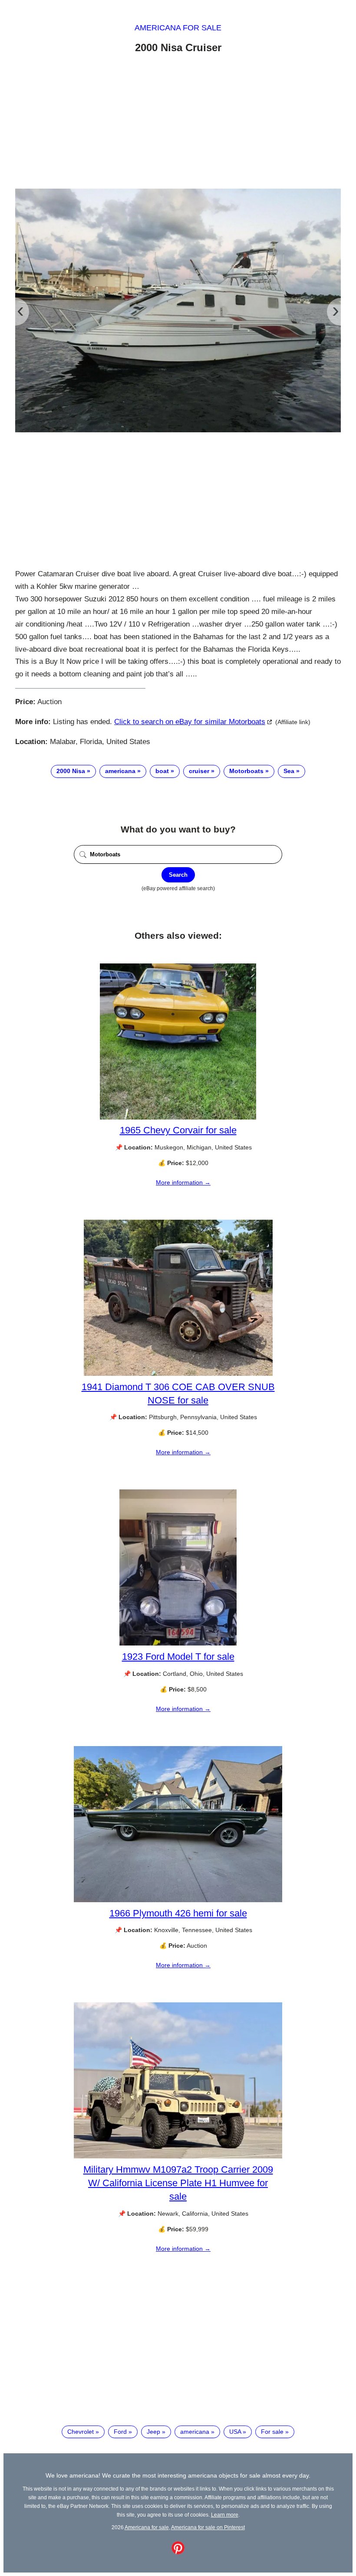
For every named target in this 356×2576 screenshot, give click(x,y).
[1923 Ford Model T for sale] (178, 1643)
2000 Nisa (71, 771)
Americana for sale (178, 28)
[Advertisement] (178, 123)
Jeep (153, 2432)
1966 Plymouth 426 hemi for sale (178, 1913)
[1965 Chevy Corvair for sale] (178, 1117)
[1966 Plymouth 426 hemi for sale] (178, 1900)
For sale (272, 2432)
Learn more (225, 2515)
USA (235, 2432)
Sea (289, 771)
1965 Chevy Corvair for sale (178, 1130)
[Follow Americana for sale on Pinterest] (178, 2552)
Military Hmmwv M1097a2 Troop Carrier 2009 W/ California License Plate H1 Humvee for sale (178, 2183)
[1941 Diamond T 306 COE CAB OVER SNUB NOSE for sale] (178, 1374)
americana (120, 771)
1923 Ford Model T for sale (178, 1657)
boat (162, 771)
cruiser (199, 771)
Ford (120, 2432)
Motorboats (246, 771)
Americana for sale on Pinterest (208, 2527)
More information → (183, 1182)
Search (178, 875)
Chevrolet (81, 2432)
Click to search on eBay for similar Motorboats (190, 722)
